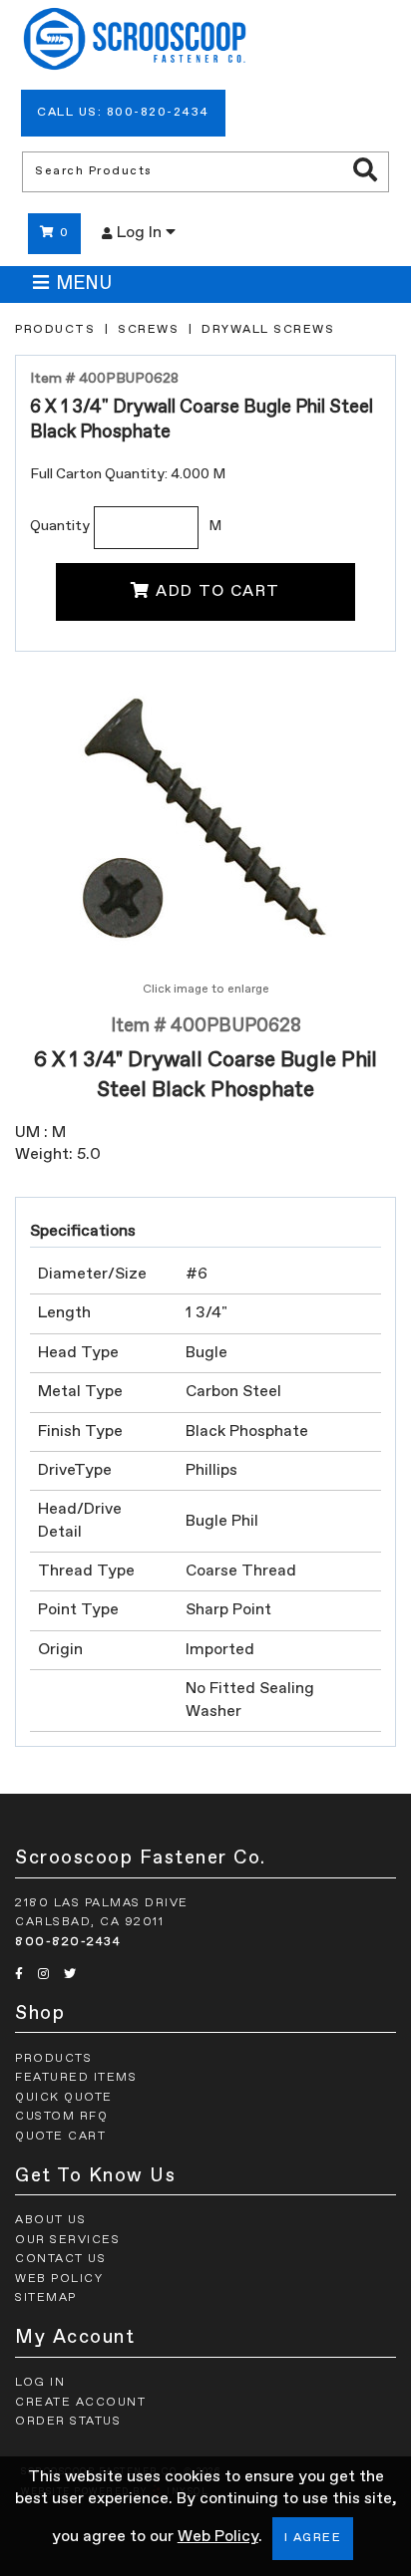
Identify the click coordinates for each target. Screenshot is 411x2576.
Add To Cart (218, 592)
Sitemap (46, 2298)
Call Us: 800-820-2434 (123, 113)
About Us (50, 2220)
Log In (141, 233)
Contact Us (60, 2259)
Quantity (60, 526)
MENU (84, 284)
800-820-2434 (68, 1942)
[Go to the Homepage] (135, 42)
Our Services (67, 2240)
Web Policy (218, 2537)
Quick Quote (64, 2098)
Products (55, 330)
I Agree (313, 2538)
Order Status (68, 2422)
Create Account (80, 2403)
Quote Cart (60, 2137)
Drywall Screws (268, 330)
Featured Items (76, 2078)
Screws (148, 330)
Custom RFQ (61, 2117)
